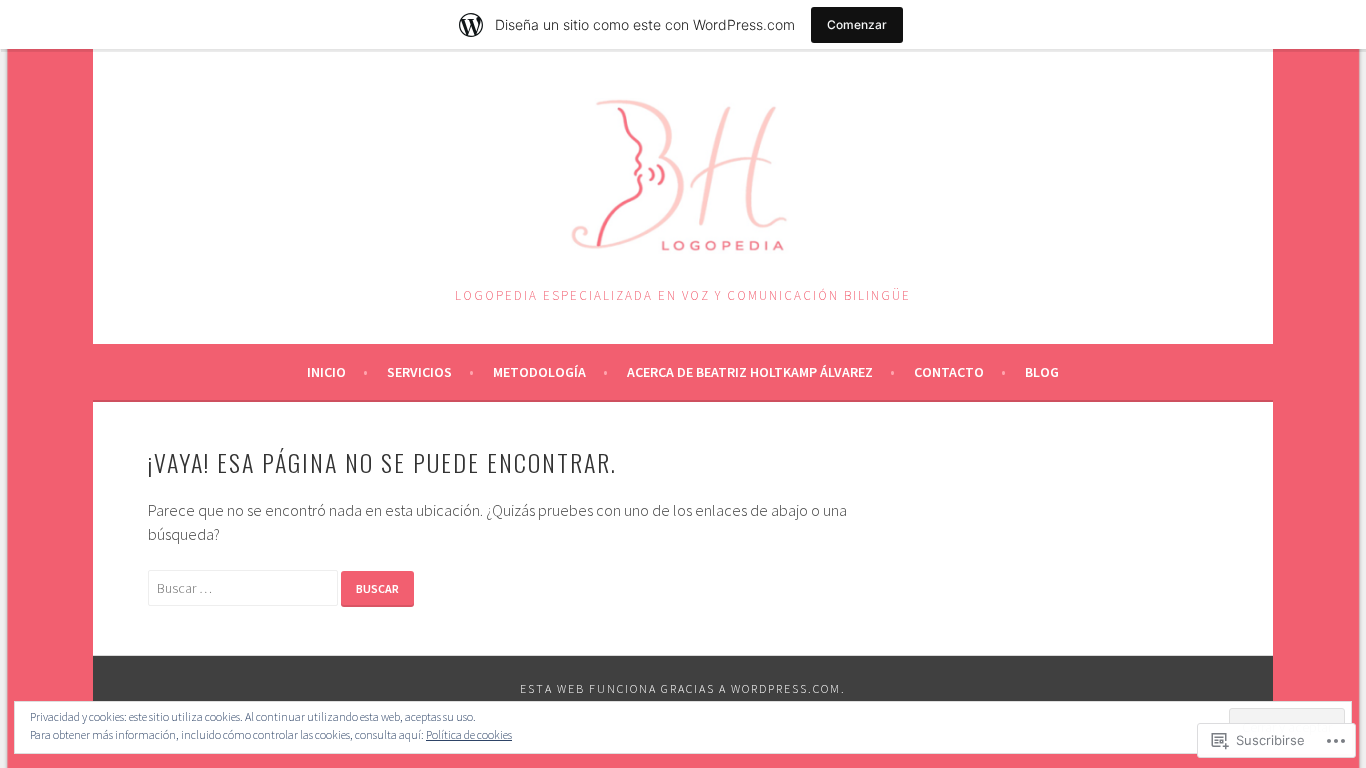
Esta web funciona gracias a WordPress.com (680, 688)
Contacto (949, 372)
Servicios (419, 372)
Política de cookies (469, 734)
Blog (1042, 372)
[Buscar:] (244, 587)
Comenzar (857, 24)
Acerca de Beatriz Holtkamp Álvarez (750, 372)
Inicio (326, 372)
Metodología (539, 372)
